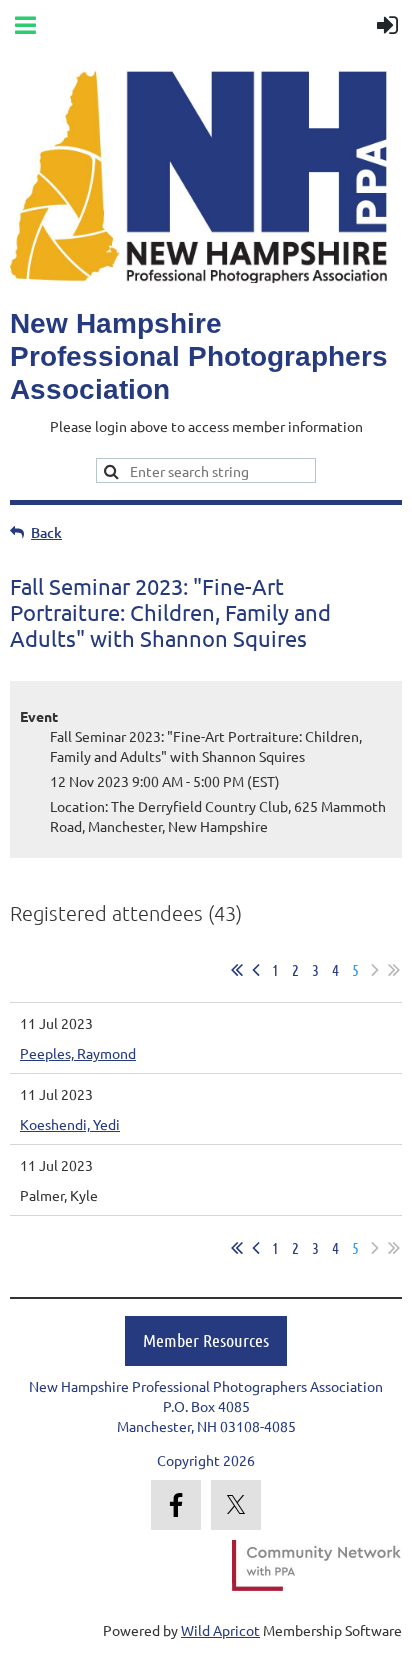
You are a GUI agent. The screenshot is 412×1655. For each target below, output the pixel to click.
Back (46, 532)
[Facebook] (176, 1505)
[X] (236, 1505)
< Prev (256, 970)
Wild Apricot (220, 1630)
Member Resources (206, 1340)
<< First (237, 970)
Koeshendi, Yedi (70, 1124)
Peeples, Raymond (78, 1053)
